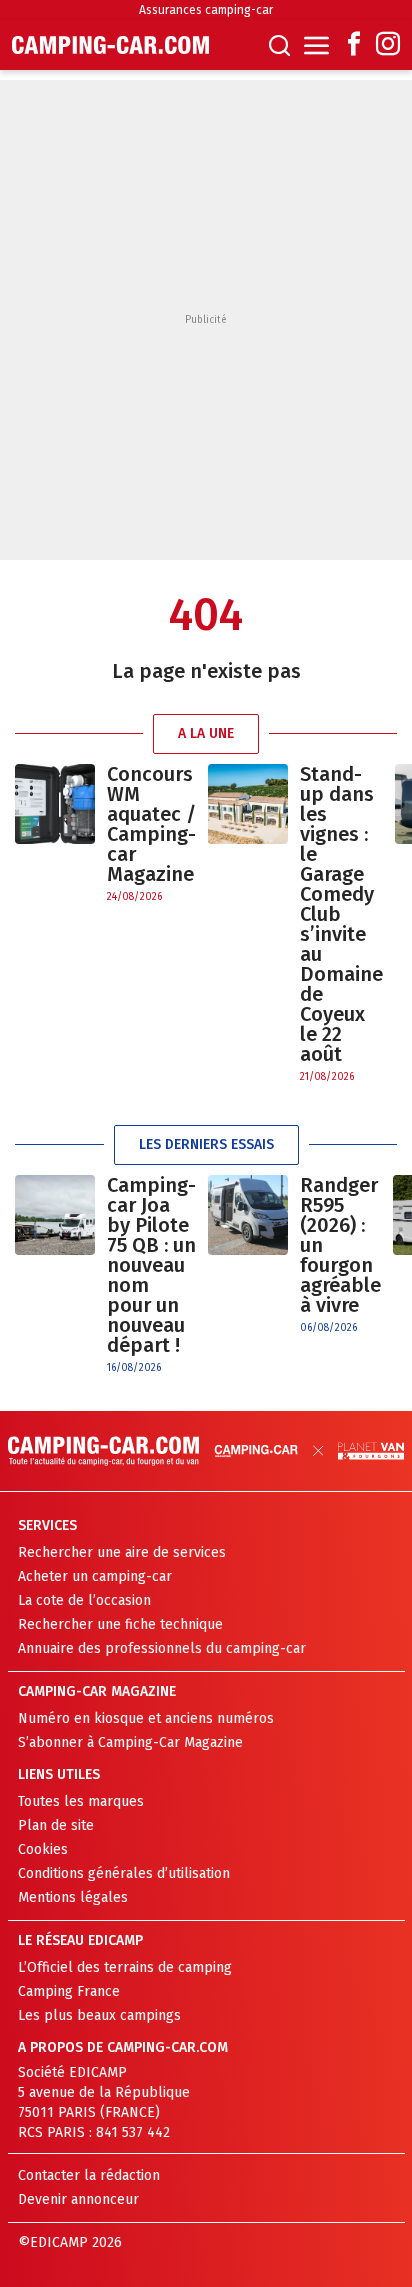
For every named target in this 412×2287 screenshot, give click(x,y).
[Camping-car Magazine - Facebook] (354, 45)
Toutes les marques (81, 1801)
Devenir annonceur (78, 2199)
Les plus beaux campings (99, 2015)
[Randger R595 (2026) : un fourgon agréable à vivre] (248, 1255)
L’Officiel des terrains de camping (125, 1967)
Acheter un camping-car (95, 1576)
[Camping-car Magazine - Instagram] (388, 45)
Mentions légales (73, 1897)
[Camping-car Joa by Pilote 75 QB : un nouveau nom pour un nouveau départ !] (55, 1275)
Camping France (69, 1991)
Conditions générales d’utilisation (124, 1873)
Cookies (43, 1849)
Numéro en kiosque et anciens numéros (146, 1718)
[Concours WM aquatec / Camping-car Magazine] (55, 834)
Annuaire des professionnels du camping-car (162, 1648)
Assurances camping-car (206, 10)
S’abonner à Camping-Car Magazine (130, 1742)
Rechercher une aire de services (122, 1552)
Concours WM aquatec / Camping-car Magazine (151, 824)
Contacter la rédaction (89, 2175)
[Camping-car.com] (110, 45)
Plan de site (56, 1825)
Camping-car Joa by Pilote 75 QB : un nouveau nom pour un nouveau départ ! (151, 1265)
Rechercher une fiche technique (120, 1624)
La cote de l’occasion (84, 1600)
